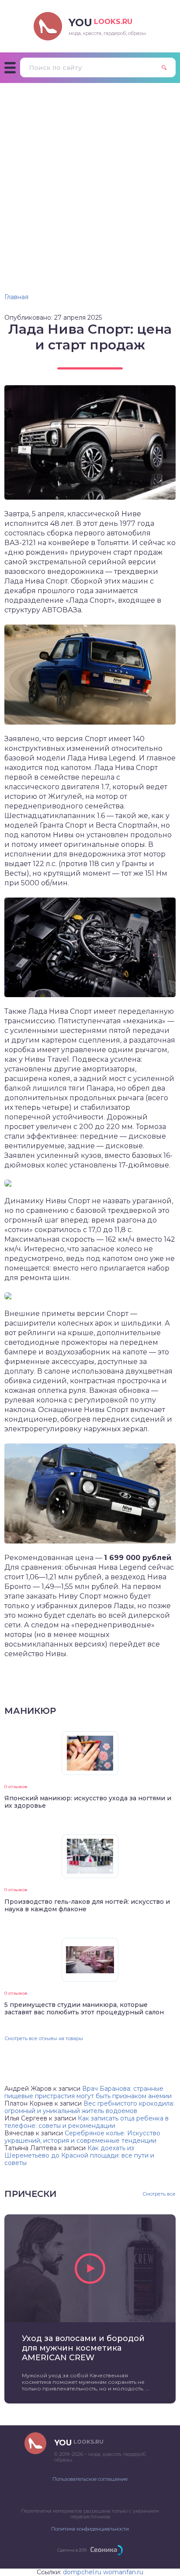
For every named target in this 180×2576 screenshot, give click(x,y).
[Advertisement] (90, 177)
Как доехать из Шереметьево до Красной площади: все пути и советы (79, 2155)
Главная (16, 297)
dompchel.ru (82, 2572)
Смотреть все (159, 2194)
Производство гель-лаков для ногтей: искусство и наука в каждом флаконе (87, 1905)
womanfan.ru (123, 2572)
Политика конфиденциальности (90, 2529)
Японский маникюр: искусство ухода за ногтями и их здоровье (88, 1802)
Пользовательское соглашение (90, 2479)
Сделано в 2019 (72, 2550)
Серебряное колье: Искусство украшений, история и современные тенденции (82, 2137)
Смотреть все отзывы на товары (44, 2038)
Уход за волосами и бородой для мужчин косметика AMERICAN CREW (83, 2348)
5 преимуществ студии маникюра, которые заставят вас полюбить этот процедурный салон (84, 2008)
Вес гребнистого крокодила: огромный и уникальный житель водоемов (89, 2107)
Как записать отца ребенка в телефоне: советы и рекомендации (87, 2122)
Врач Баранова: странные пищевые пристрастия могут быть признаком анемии (88, 2092)
